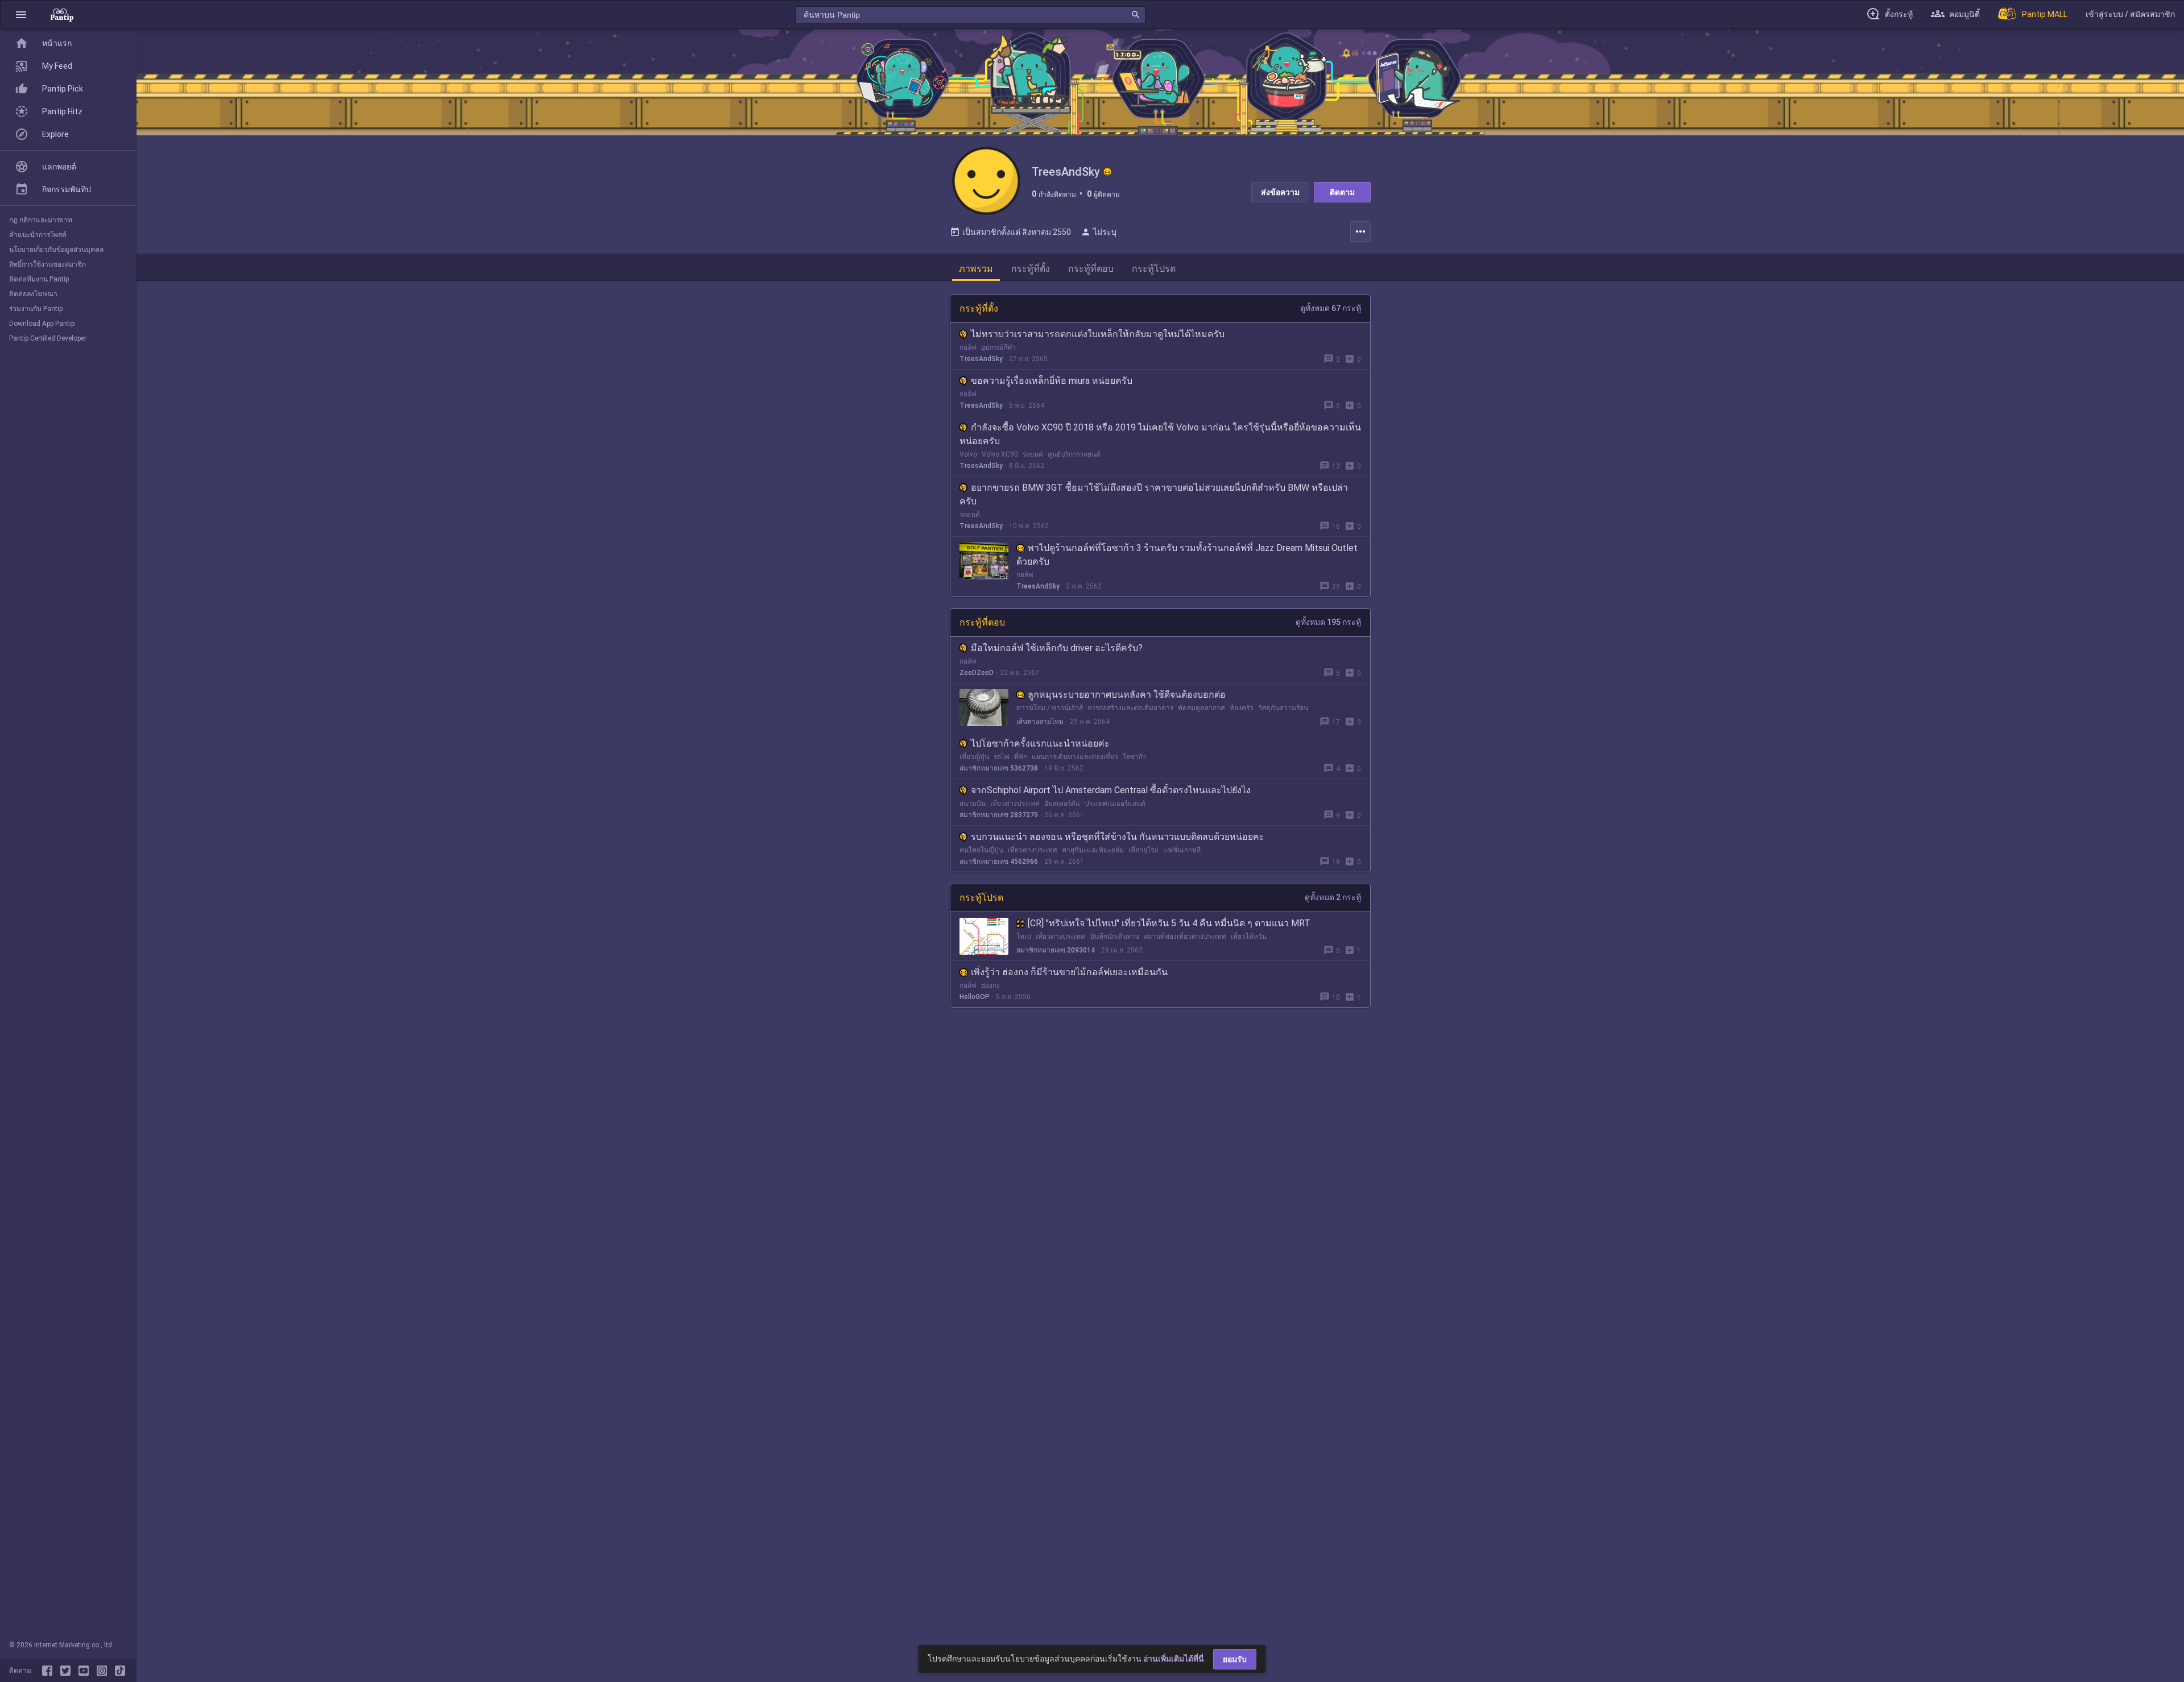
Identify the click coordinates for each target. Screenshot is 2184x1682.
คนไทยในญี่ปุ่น (981, 850)
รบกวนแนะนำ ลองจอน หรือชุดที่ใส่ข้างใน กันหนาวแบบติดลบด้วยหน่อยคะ (1118, 837)
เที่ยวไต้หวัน (1249, 937)
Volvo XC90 (1000, 454)
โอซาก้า (1135, 757)
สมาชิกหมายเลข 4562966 (999, 861)
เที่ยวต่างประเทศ (1015, 803)
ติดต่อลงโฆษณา (33, 294)
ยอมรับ (1235, 1659)
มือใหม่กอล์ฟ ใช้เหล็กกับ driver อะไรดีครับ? (1057, 648)
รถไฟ (1002, 757)
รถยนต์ (1033, 454)
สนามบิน (973, 803)
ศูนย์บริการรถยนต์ (1074, 454)
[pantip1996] (86, 1671)
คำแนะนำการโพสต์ (38, 235)
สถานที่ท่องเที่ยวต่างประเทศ (1185, 937)
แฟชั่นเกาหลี (1182, 850)
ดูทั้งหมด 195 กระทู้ (1328, 622)
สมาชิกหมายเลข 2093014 (1056, 950)
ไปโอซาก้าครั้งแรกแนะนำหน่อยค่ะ (1040, 743)
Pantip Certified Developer (48, 338)
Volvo (968, 454)
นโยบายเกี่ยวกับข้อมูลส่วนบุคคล (56, 250)
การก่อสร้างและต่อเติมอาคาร (1130, 708)
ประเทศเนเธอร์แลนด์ (1115, 803)
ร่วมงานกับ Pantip (36, 309)
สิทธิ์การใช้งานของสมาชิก (47, 264)
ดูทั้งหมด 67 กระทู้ (1331, 308)
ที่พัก (1021, 757)
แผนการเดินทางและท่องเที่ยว (1075, 757)
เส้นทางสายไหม (1040, 722)
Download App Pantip (42, 324)
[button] (21, 14)
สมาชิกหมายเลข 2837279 (999, 815)
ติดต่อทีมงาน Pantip (39, 279)
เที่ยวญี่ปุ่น (974, 757)
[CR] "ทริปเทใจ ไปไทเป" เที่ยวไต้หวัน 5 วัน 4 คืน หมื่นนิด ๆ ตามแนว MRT (1169, 923)
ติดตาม (1342, 192)
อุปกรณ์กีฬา (998, 347)
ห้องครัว (1242, 708)
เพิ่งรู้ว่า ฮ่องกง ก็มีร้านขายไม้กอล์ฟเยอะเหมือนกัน (1069, 972)
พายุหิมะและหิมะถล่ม (1093, 850)
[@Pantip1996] (68, 1671)
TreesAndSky (981, 359)
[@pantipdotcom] (104, 1671)
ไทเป (1024, 937)
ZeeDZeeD (977, 673)
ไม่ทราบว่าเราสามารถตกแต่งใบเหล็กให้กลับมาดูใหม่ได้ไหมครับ (1098, 334)
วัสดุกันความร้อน (1283, 708)
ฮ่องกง (990, 985)
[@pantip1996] (120, 1671)
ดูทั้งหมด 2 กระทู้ (1333, 897)
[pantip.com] (62, 14)
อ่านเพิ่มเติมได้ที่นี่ (1174, 1659)
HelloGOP (975, 997)
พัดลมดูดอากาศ (1201, 708)
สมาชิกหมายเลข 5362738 (999, 768)
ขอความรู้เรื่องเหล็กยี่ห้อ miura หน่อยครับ (1052, 381)
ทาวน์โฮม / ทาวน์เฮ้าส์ (1050, 708)
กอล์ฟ (968, 347)
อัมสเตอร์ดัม (1062, 803)
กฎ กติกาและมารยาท (41, 220)
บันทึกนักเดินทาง (1114, 937)
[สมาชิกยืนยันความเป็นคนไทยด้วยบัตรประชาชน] (1107, 172)
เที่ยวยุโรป (1143, 850)
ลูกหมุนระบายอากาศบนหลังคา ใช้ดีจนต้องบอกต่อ (1127, 695)
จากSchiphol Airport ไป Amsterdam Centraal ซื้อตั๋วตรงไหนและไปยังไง (1111, 790)
